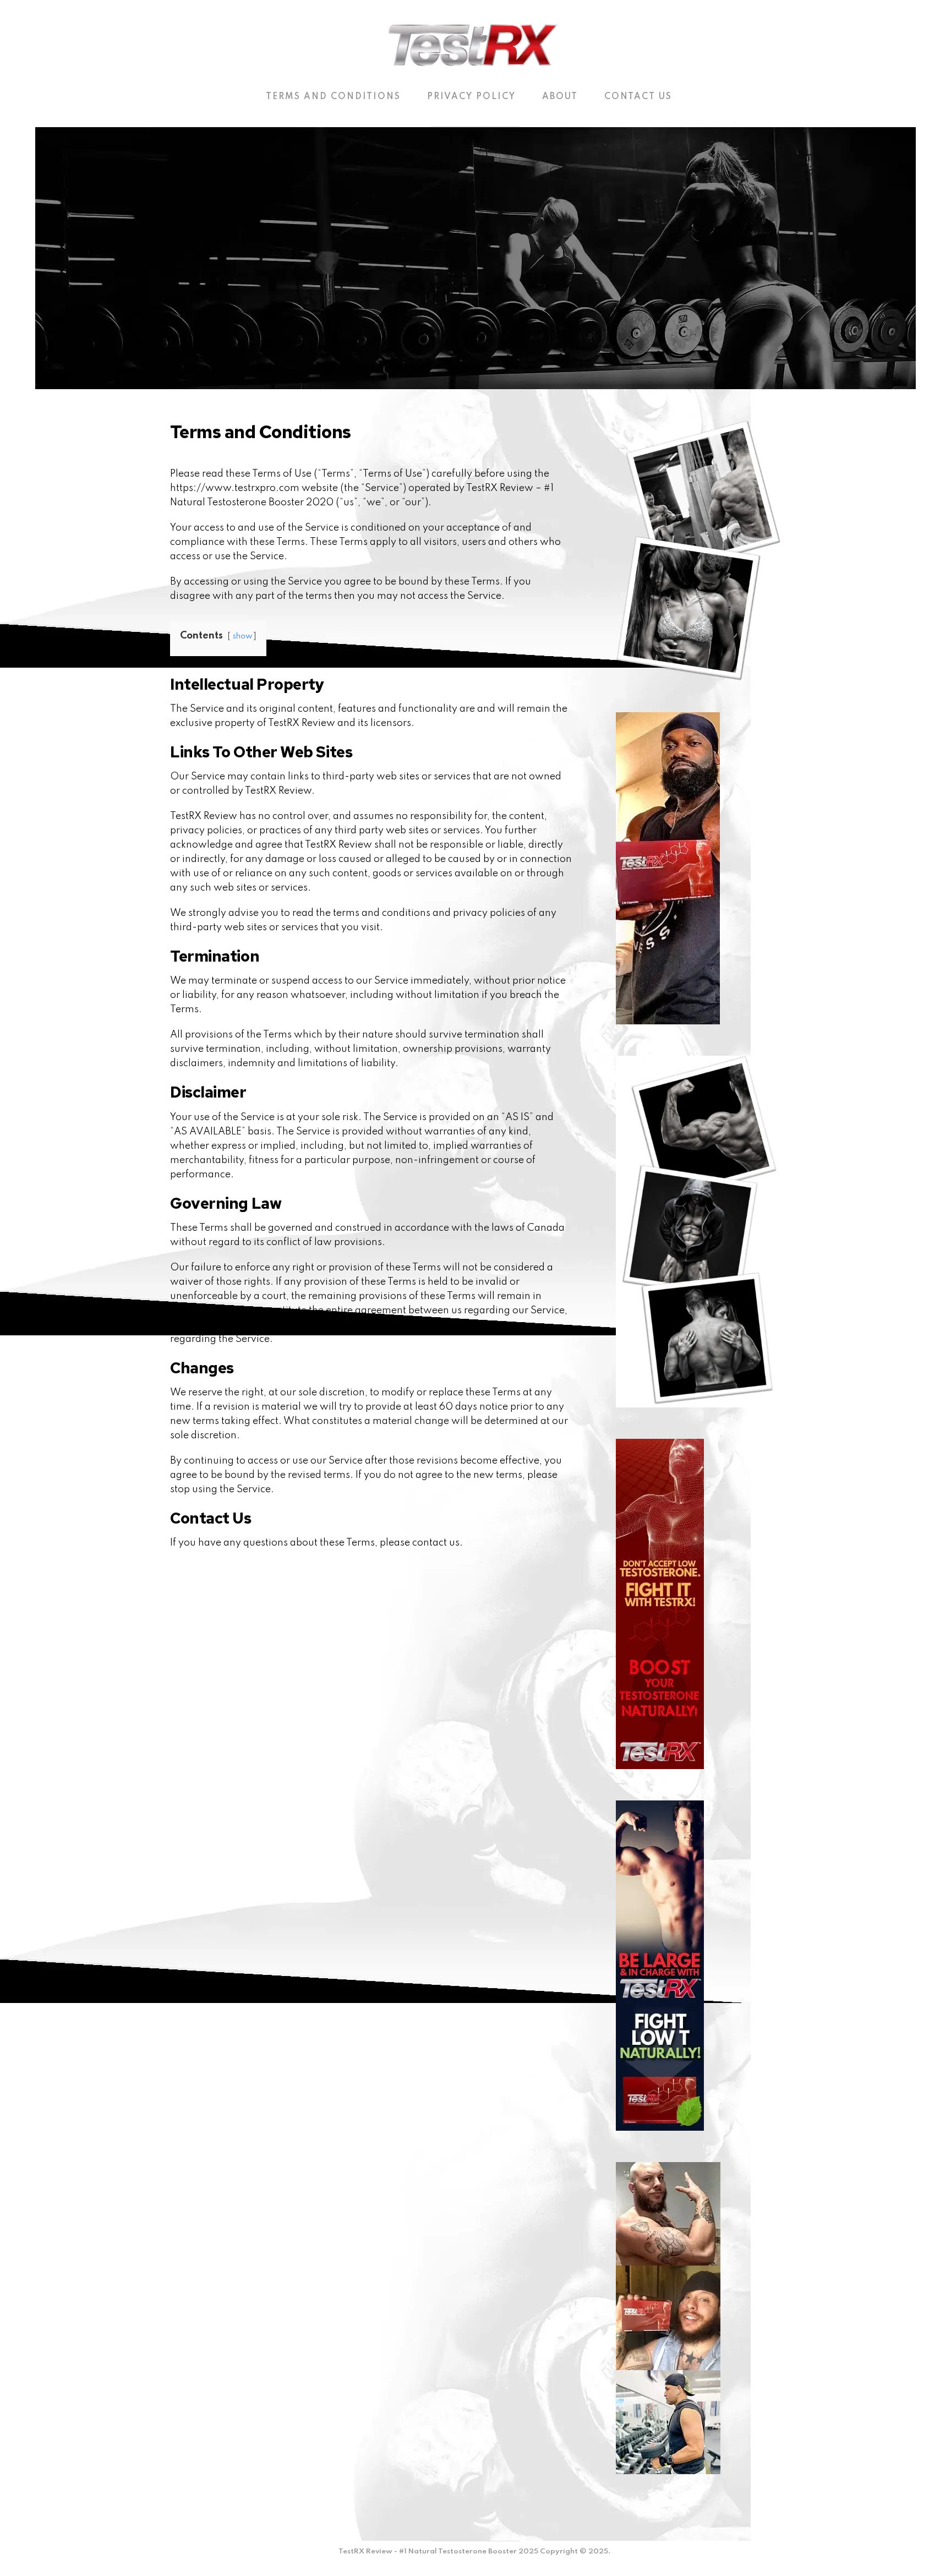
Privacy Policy (471, 97)
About (560, 97)
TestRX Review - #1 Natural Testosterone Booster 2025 (438, 2552)
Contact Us (638, 97)
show (243, 636)
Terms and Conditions (333, 97)
